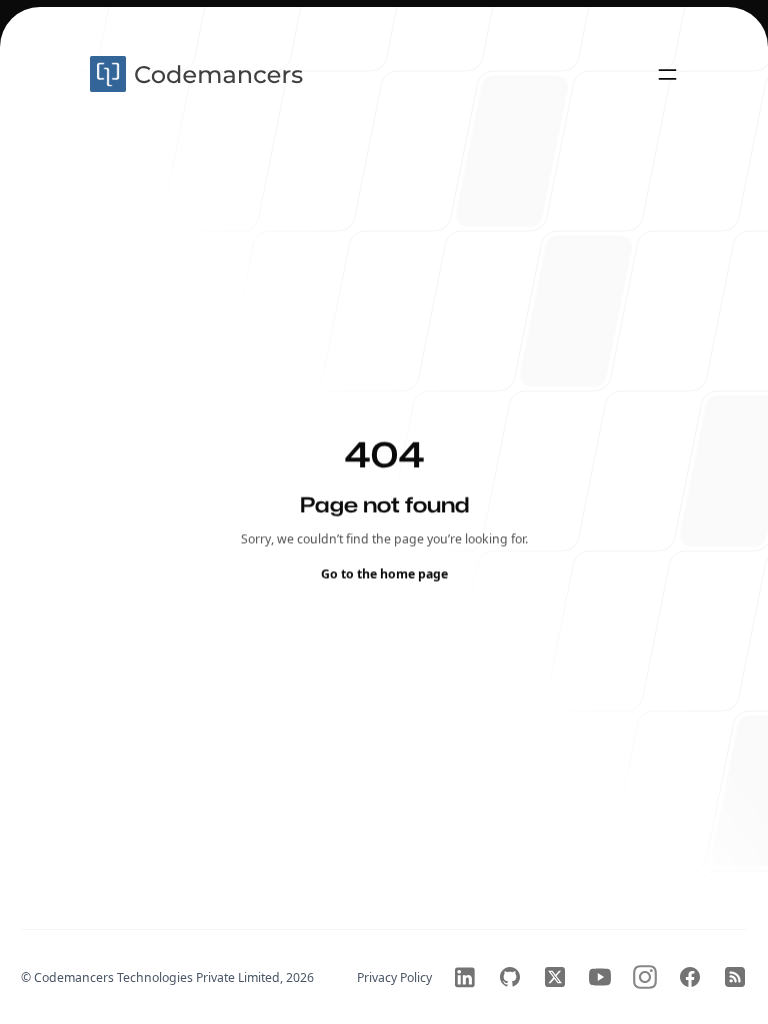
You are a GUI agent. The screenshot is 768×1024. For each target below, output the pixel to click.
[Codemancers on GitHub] (510, 977)
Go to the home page (384, 573)
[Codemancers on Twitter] (555, 977)
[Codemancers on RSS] (735, 977)
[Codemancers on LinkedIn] (465, 977)
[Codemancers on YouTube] (600, 977)
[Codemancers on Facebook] (690, 977)
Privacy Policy (394, 977)
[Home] (199, 74)
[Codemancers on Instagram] (645, 977)
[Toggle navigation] (667, 74)
